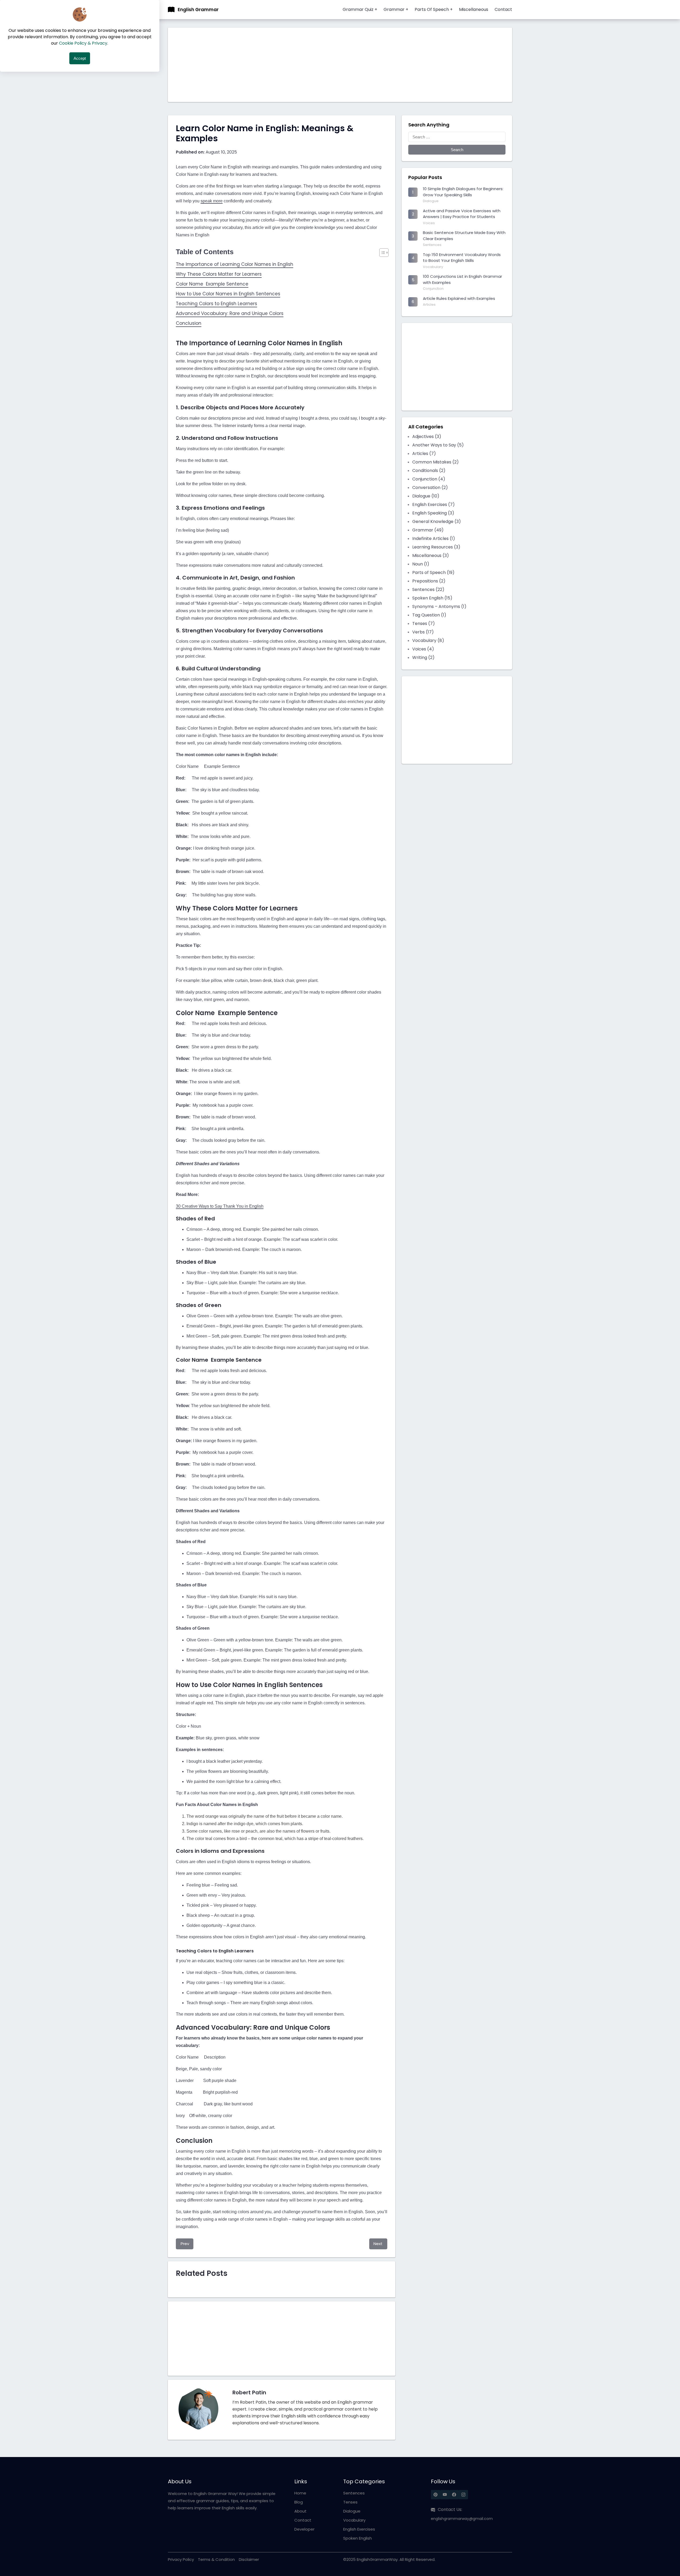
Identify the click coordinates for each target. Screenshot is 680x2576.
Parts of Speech (434, 9)
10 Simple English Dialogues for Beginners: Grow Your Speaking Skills (463, 192)
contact (303, 2520)
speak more (212, 201)
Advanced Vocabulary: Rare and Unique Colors (230, 313)
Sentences (354, 2493)
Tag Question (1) (429, 615)
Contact (503, 9)
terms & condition (216, 2559)
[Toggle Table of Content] (381, 253)
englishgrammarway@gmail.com (462, 2519)
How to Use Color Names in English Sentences (228, 294)
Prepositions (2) (429, 581)
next (378, 2244)
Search (457, 150)
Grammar (396, 9)
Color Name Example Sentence (212, 284)
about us (180, 2481)
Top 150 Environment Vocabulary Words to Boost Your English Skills (462, 258)
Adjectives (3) (427, 437)
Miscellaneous (474, 9)
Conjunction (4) (429, 479)
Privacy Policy (181, 2559)
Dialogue (352, 2511)
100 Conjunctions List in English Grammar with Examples (462, 279)
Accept (80, 58)
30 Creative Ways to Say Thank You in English (220, 1206)
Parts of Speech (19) (433, 572)
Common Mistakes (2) (435, 462)
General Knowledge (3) (437, 521)
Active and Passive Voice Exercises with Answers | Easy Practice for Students (462, 214)
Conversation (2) (430, 487)
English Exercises (359, 2529)
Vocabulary (354, 2520)
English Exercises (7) (433, 504)
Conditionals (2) (429, 471)
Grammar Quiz (360, 9)
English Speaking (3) (433, 513)
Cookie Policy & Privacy (83, 43)
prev (185, 2244)
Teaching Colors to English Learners (216, 304)
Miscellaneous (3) (431, 555)
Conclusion (189, 323)
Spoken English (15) (432, 598)
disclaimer (249, 2559)
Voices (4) (423, 649)
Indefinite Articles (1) (434, 538)
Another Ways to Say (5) (438, 445)
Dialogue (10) (426, 496)
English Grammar (198, 10)
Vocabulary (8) (428, 640)
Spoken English (358, 2538)
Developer (304, 2529)
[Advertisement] (327, 65)
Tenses (350, 2502)
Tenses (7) (424, 623)
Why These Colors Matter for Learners (219, 274)
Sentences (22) (428, 589)
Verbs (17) (423, 632)
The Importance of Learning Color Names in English (235, 264)
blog (299, 2502)
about (300, 2511)
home (300, 2493)
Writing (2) (423, 657)
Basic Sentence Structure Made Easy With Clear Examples (464, 236)
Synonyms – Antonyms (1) (439, 606)
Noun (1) (421, 564)
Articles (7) (424, 454)
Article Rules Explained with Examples (459, 298)
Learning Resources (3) (436, 547)
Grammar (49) (428, 530)
